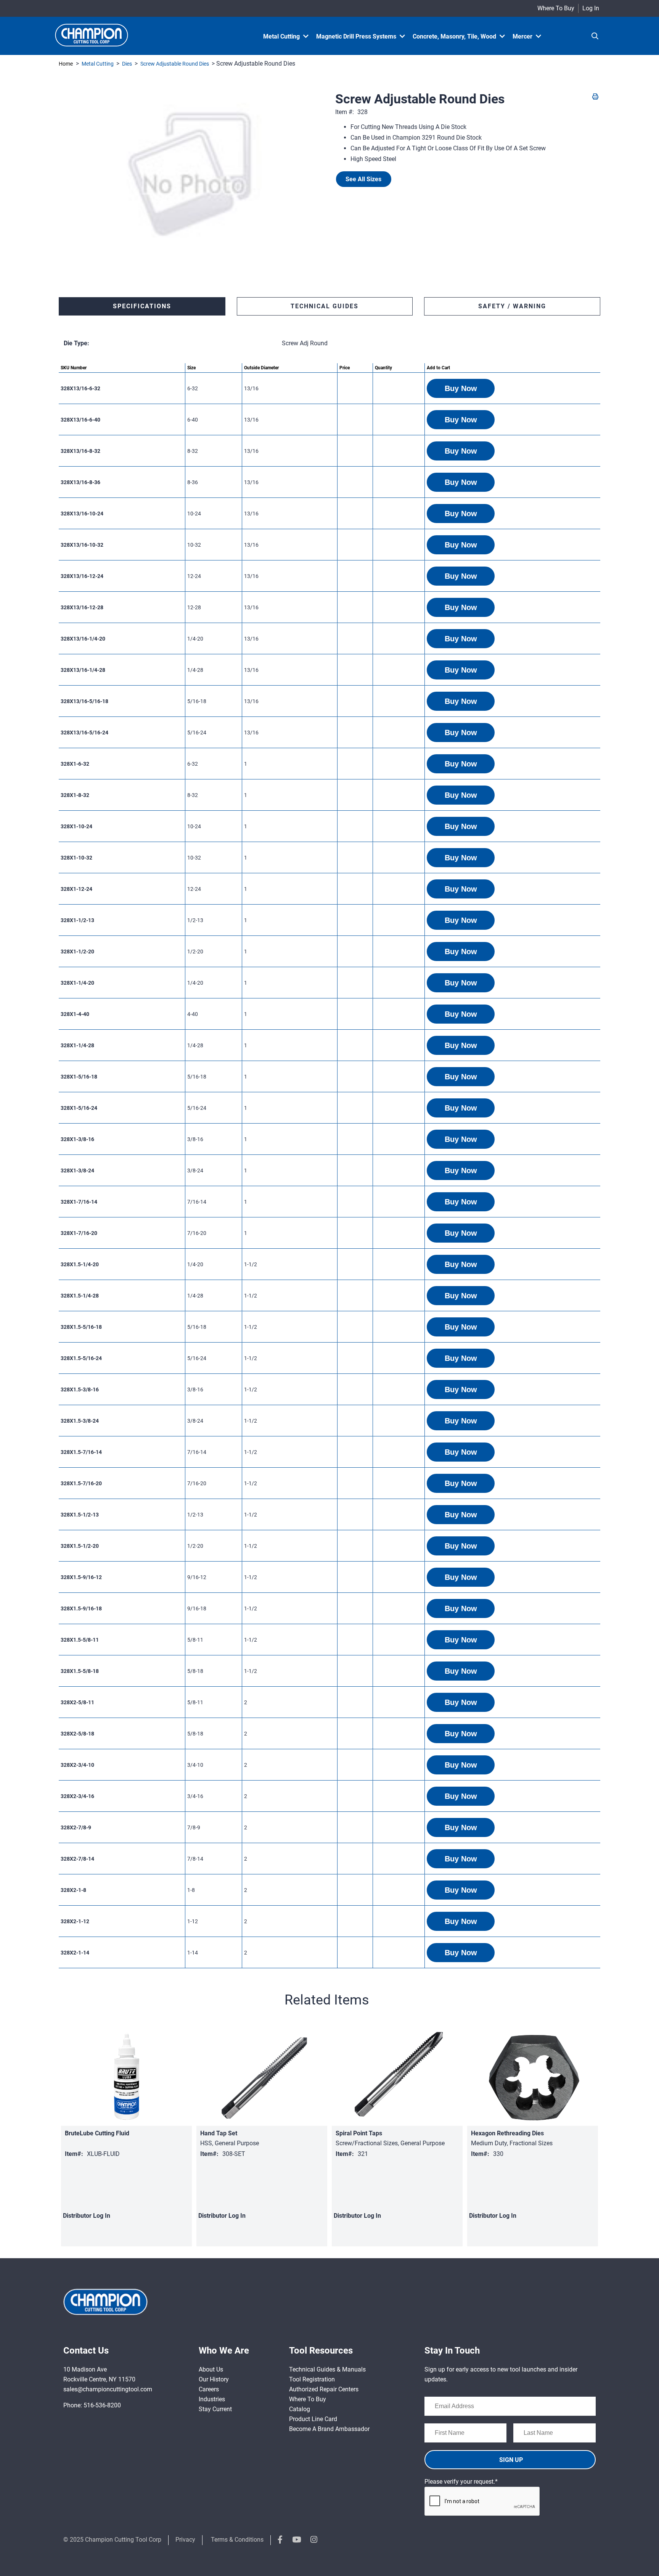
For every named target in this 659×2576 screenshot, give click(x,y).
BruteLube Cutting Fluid (97, 2133)
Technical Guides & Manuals (327, 2369)
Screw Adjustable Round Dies (175, 64)
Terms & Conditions (237, 2540)
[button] (461, 388)
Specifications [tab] (142, 306)
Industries (212, 2399)
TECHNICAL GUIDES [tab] (325, 306)
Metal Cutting (98, 64)
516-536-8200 (102, 2405)
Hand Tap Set (219, 2133)
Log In (591, 8)
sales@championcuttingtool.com (108, 2389)
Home (66, 64)
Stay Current (215, 2409)
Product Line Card (313, 2419)
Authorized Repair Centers (324, 2389)
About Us (211, 2369)
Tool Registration (312, 2379)
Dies (127, 64)
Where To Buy (556, 8)
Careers (209, 2389)
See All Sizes (363, 179)
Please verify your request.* (461, 2482)
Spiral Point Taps (359, 2133)
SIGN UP (511, 2460)
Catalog (300, 2409)
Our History (214, 2379)
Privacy (185, 2540)
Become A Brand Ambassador (329, 2429)
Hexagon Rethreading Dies (507, 2133)
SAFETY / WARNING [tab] (512, 306)
